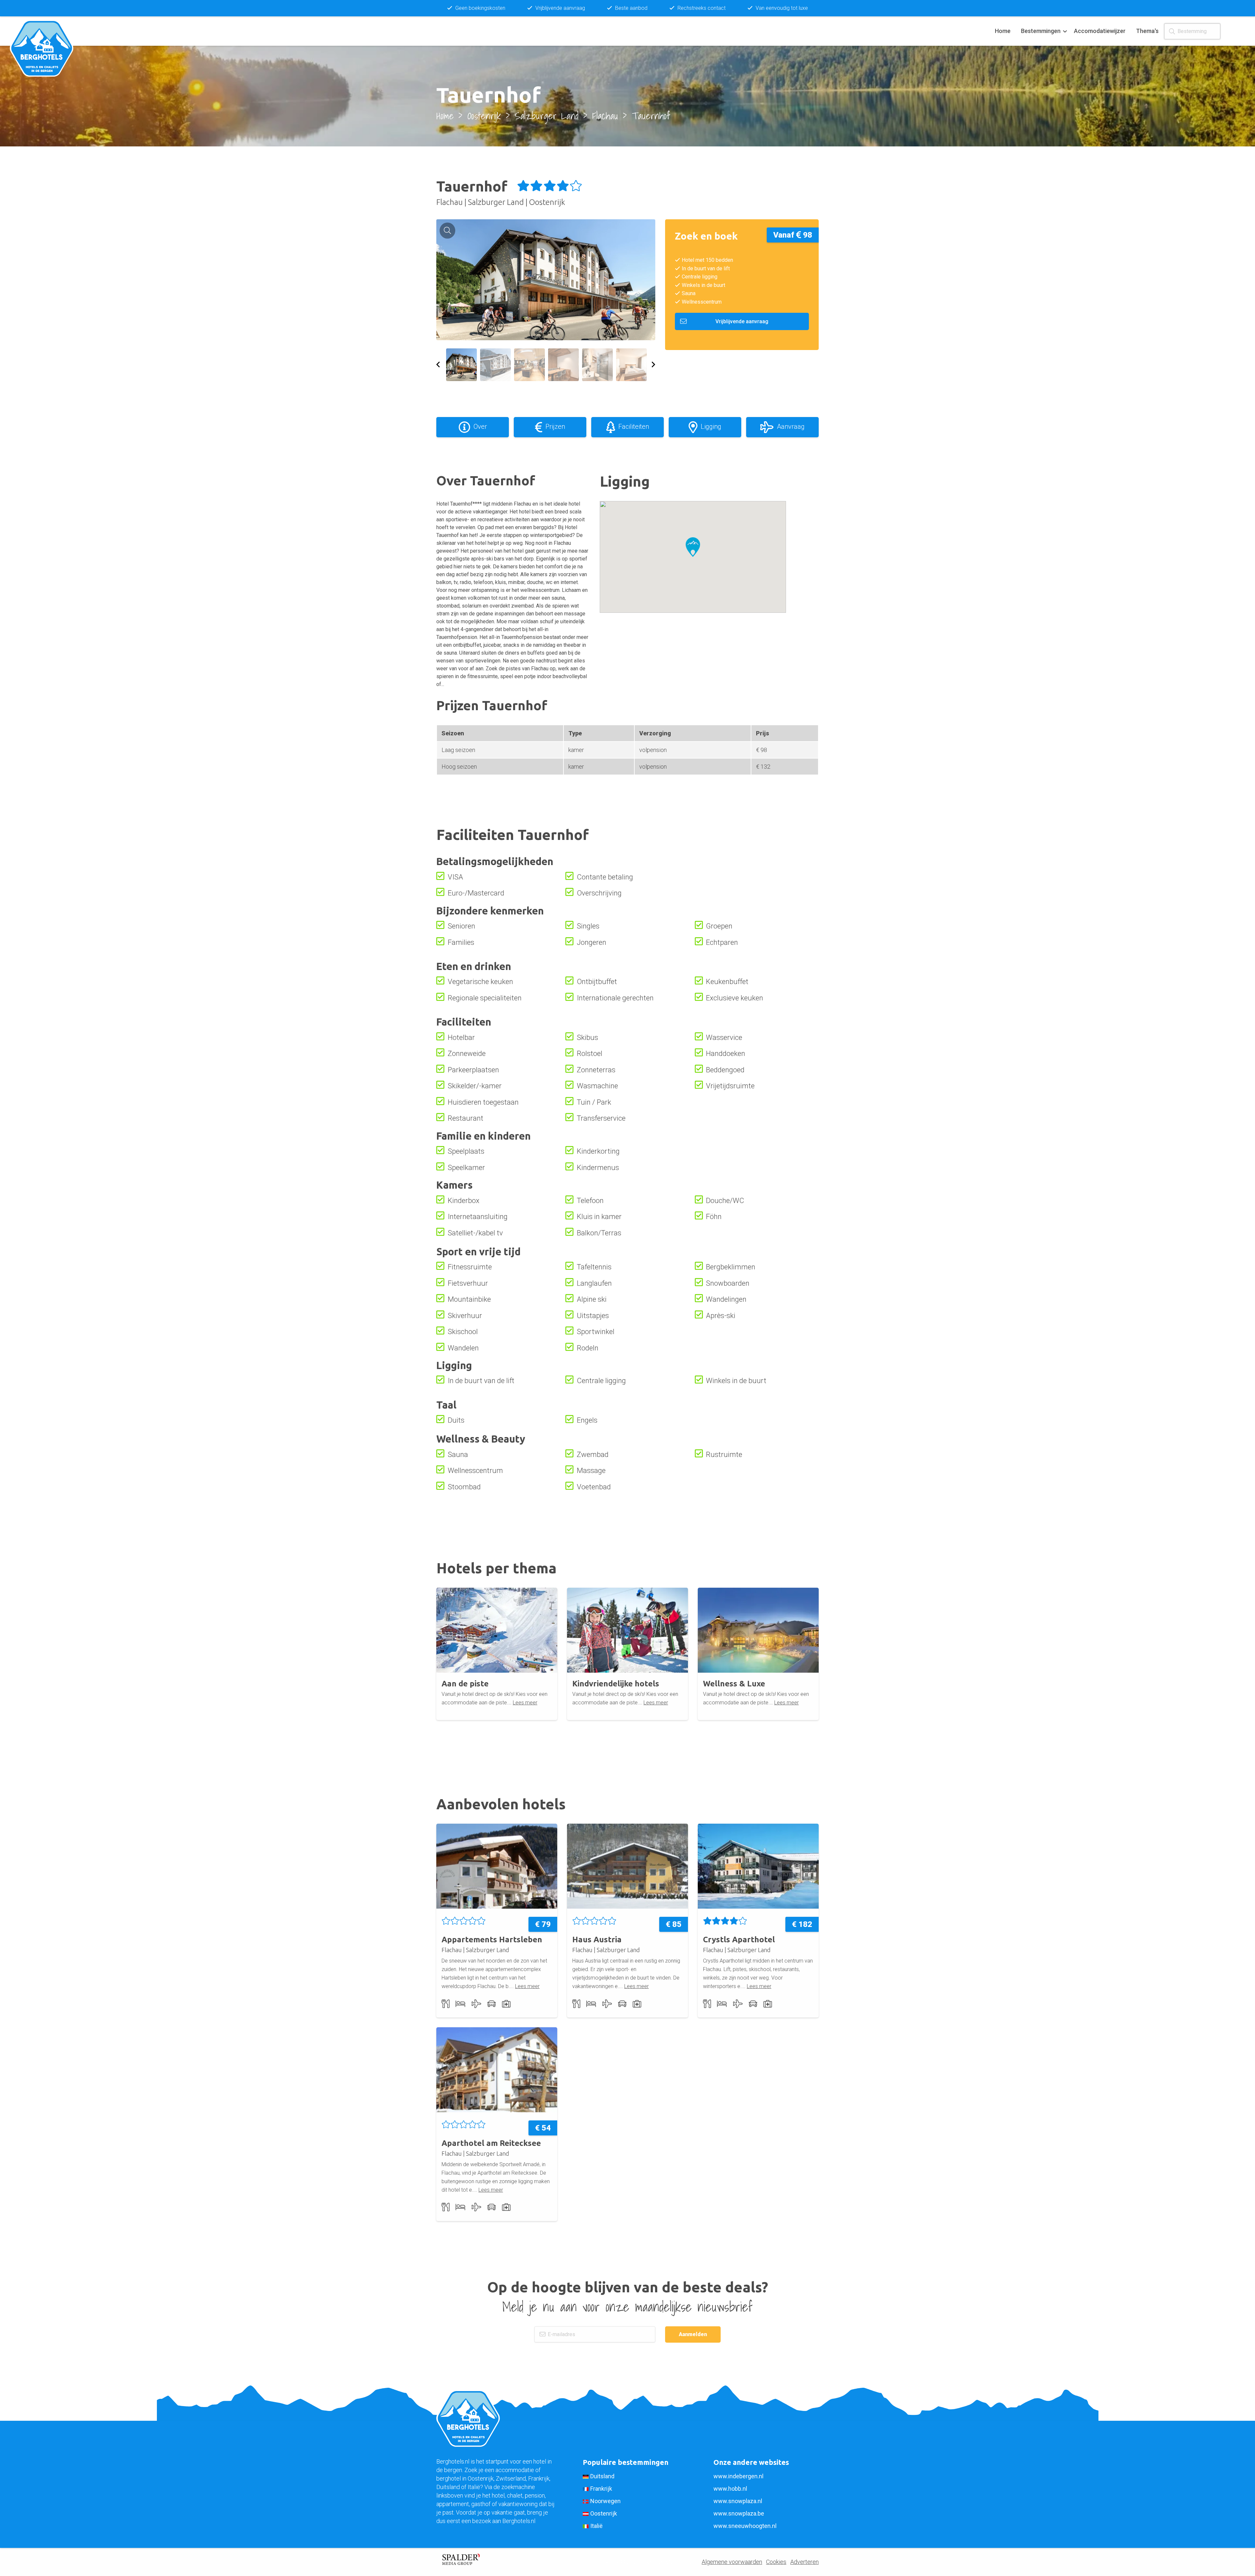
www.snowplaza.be (739, 2513)
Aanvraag (791, 427)
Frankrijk (601, 2489)
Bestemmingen (1041, 31)
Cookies (776, 2562)
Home (1003, 31)
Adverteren (804, 2562)
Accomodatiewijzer (1100, 31)
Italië (596, 2526)
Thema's (1147, 31)
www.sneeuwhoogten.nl (745, 2526)
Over (480, 427)
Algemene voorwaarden (732, 2562)
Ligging (711, 427)
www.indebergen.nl (738, 2476)
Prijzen (555, 427)
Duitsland (602, 2476)
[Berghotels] (45, 31)
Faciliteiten (634, 427)
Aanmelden (693, 2334)
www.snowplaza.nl (738, 2501)
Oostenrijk (604, 2513)
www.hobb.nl (730, 2489)
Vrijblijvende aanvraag (742, 321)
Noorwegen (605, 2501)
